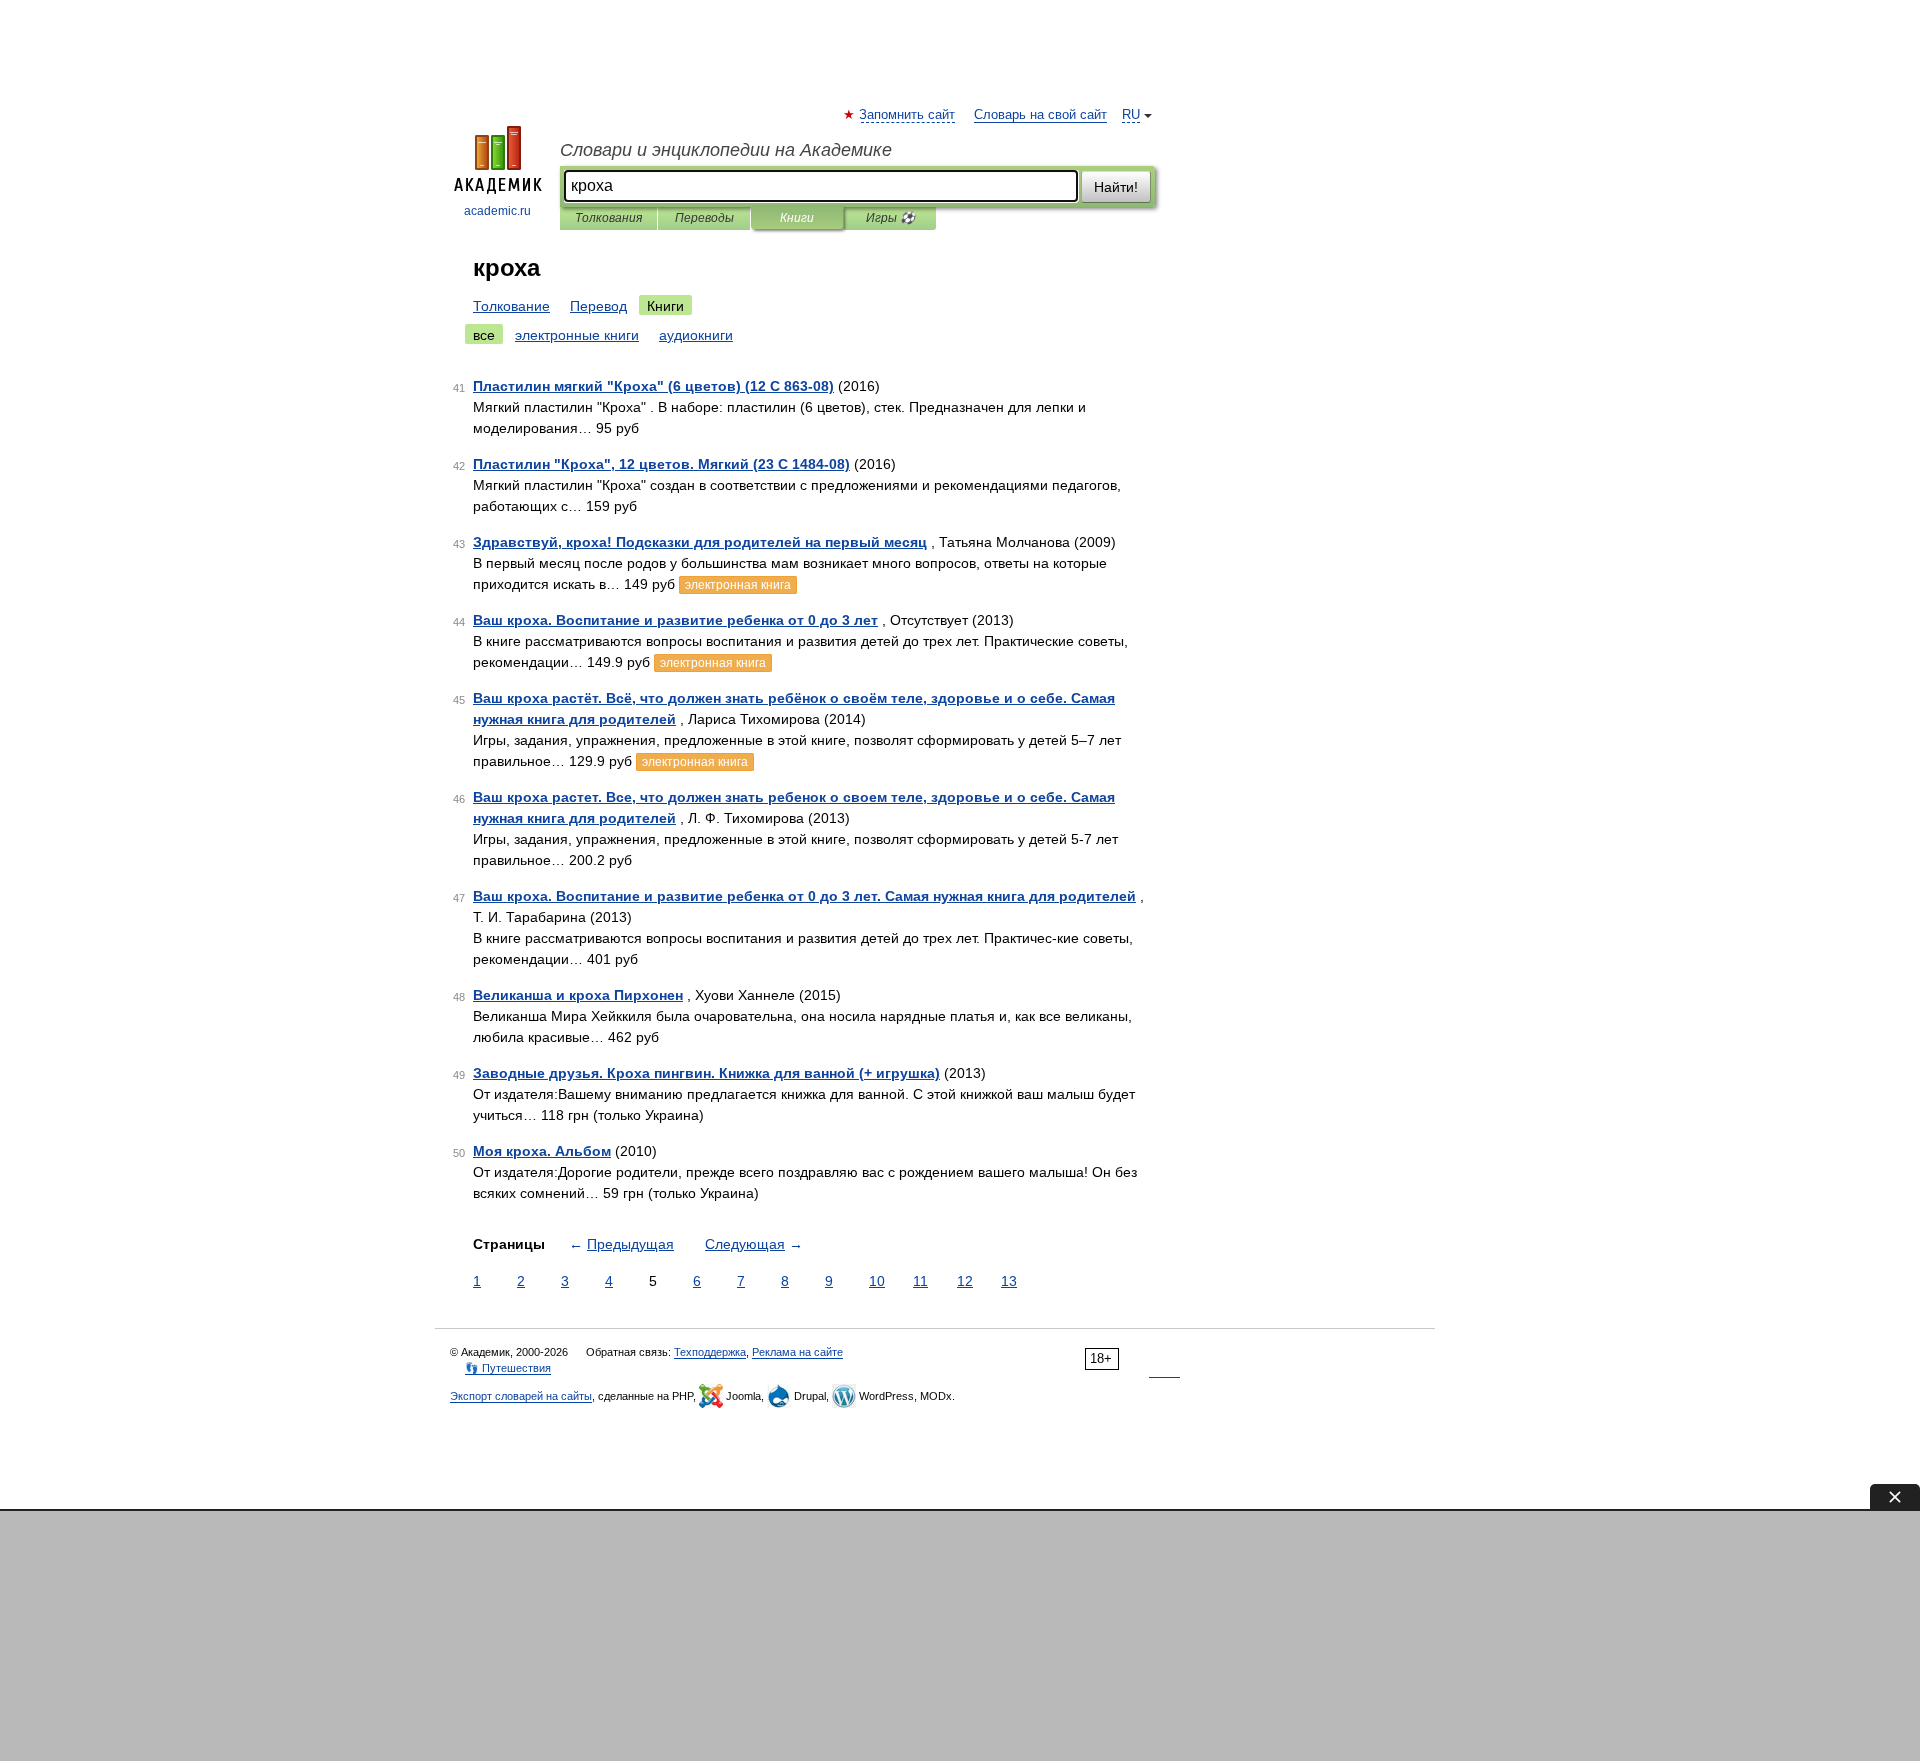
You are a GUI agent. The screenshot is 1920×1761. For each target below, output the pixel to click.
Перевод (598, 306)
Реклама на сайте (797, 1352)
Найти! (1116, 187)
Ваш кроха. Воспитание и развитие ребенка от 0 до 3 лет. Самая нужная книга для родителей (804, 896)
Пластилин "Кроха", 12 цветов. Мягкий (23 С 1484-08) (661, 464)
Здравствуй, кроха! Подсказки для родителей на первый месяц (700, 542)
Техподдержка (710, 1352)
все (484, 335)
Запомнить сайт (908, 115)
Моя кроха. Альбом (542, 1151)
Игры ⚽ (890, 218)
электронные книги (577, 335)
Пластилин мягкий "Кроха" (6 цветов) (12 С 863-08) (653, 386)
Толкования (608, 218)
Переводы (704, 218)
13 (1009, 1281)
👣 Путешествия (508, 1368)
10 (877, 1281)
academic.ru (497, 211)
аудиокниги (696, 335)
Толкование (511, 306)
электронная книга (738, 585)
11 (920, 1281)
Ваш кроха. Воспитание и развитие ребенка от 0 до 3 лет (675, 620)
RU (1131, 115)
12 (965, 1281)
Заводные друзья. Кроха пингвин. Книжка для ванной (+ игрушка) (706, 1073)
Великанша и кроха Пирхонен (578, 995)
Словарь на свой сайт (1040, 115)
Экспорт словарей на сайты (521, 1396)
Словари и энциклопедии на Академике (726, 150)
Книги (797, 218)
